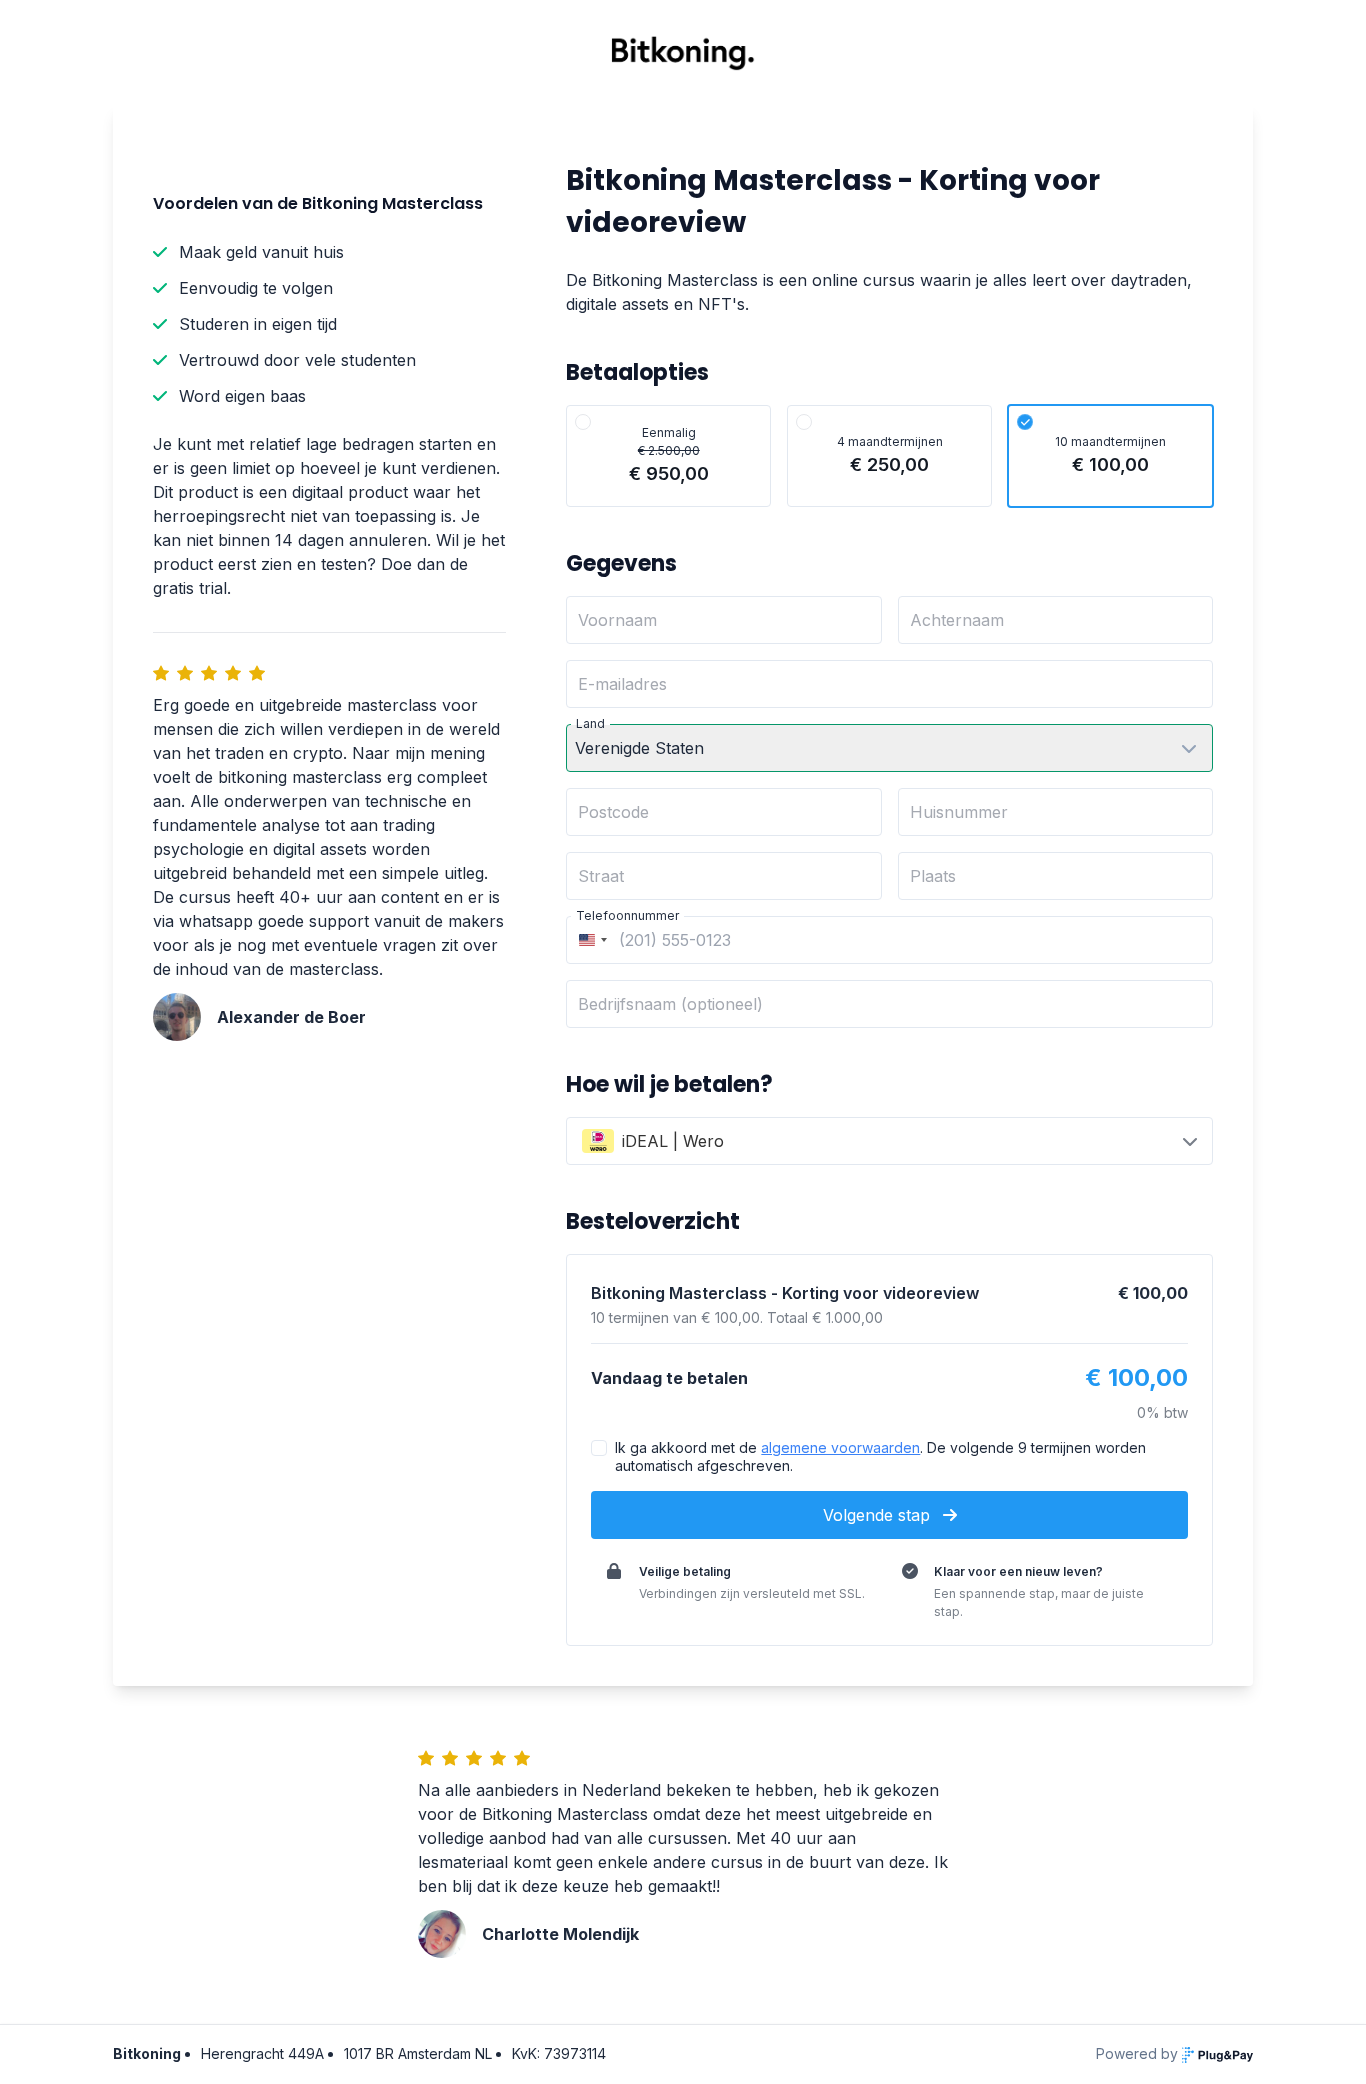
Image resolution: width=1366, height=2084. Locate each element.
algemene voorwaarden (840, 1447)
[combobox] (590, 940)
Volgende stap (879, 1515)
